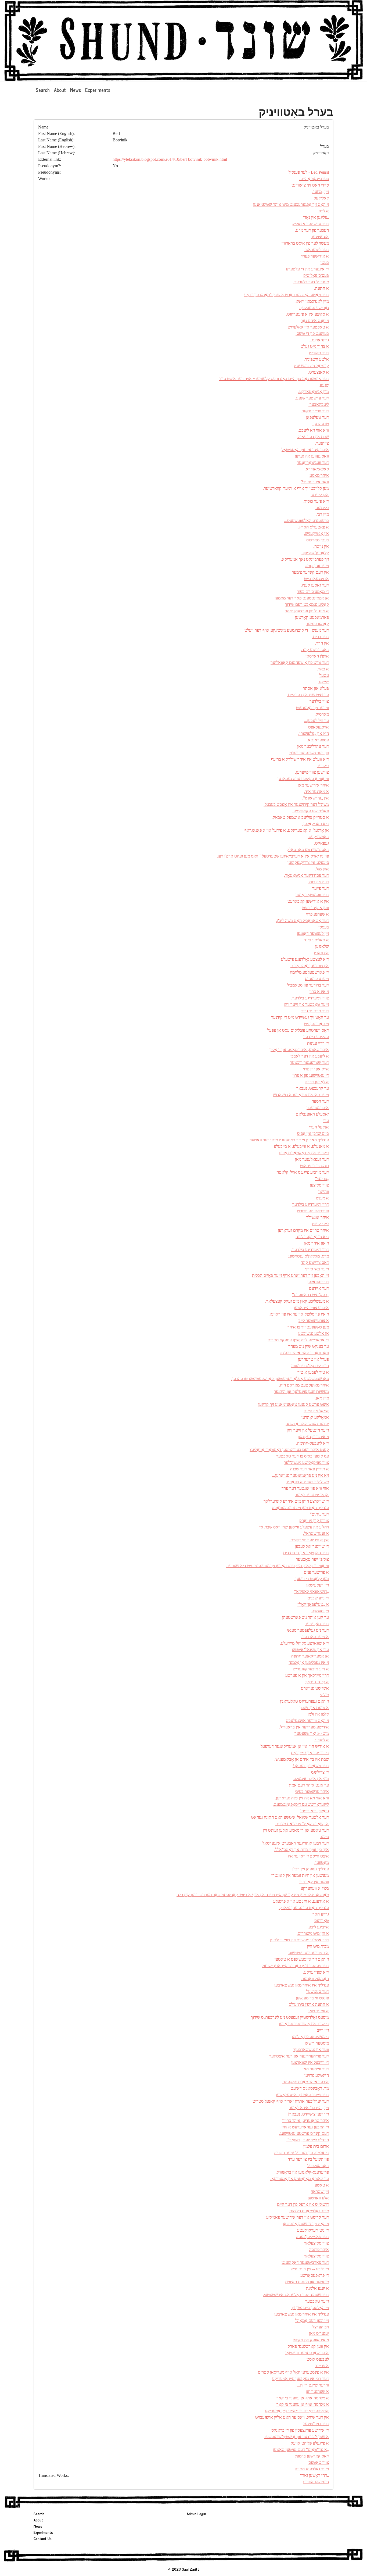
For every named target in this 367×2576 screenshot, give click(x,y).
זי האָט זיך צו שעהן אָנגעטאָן (306, 2224)
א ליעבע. (321, 1740)
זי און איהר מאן (316, 1243)
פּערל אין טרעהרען (313, 1359)
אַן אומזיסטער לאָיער (312, 1495)
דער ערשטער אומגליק (311, 224)
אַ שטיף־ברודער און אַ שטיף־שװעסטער (296, 2437)
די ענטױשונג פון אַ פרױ (311, 1075)
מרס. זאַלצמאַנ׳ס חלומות (309, 2211)
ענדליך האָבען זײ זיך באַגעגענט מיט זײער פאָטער (289, 1140)
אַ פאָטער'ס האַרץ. (314, 527)
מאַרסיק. (322, 714)
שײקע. (323, 682)
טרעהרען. (321, 424)
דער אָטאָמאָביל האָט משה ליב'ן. (302, 921)
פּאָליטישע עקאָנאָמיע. (311, 811)
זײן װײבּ (323, 2030)
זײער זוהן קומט (317, 566)
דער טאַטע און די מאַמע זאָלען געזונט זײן (296, 1830)
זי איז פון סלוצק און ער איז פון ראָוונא (299, 1314)
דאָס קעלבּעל (318, 2166)
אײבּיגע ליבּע (319, 1927)
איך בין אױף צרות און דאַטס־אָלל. (302, 1850)
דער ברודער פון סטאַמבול (308, 985)
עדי (326, 1121)
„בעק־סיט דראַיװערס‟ (310, 1295)
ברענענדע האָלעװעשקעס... (306, 521)
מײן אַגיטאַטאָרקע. (314, 392)
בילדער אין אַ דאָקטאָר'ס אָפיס (304, 1153)
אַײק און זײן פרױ (316, 1069)
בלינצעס (322, 508)
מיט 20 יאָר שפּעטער (312, 1733)
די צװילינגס (320, 1772)
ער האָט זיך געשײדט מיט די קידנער (300, 1017)
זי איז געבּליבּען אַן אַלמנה (309, 1662)
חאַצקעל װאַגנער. (315, 1979)
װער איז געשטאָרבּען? (311, 2050)
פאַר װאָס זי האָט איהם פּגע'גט (304, 1353)
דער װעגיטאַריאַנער (313, 462)
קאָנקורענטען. (317, 624)
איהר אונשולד (318, 1217)
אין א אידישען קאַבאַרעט (308, 901)
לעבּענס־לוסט (318, 2359)
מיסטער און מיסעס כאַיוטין (307, 2282)
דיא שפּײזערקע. (316, 1972)
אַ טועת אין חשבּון (314, 1708)
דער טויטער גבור (315, 1011)
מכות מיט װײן (318, 1946)
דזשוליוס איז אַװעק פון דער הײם (303, 2204)
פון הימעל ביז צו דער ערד (308, 2159)
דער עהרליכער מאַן (313, 746)
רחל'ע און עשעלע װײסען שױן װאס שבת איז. (293, 1527)
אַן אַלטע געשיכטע (314, 1333)
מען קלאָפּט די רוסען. (312, 1579)
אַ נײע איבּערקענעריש (311, 1669)
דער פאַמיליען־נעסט (312, 2237)
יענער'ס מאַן (319, 2333)
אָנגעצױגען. (320, 237)
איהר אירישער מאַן (313, 785)
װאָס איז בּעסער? (315, 482)
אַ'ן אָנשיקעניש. (316, 533)
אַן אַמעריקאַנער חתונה (310, 1656)
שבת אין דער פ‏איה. (313, 437)
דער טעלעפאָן (317, 417)
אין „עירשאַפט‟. (315, 798)
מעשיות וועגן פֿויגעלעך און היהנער (301, 1391)
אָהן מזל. (322, 869)
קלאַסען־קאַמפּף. (315, 553)
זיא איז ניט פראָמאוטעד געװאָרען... (300, 1475)
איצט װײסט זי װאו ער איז (308, 1856)
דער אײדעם (319, 1288)
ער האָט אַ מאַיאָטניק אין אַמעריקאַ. (300, 2179)
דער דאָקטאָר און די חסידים (306, 1553)
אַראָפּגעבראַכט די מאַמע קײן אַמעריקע (297, 2411)
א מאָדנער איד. (316, 792)
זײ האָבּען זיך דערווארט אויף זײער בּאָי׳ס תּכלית (290, 1275)
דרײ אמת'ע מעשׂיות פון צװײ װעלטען (299, 1940)
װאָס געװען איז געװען (312, 456)
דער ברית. (320, 637)
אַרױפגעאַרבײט (316, 579)
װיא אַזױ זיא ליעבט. (313, 430)
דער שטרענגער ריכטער (309, 1062)
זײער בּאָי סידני (317, 1269)
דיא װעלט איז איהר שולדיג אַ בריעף (300, 759)
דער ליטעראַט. (317, 250)
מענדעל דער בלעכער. (311, 282)
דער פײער (321, 888)
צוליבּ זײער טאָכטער (312, 1559)
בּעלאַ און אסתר (316, 688)
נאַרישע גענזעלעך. (314, 308)
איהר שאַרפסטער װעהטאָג (307, 2353)
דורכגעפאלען (318, 1282)
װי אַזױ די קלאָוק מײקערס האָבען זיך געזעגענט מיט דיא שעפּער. (277, 1566)
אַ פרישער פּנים (316, 1572)
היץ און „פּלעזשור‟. (313, 733)
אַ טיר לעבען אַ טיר (313, 1372)
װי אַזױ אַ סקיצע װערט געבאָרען (303, 779)
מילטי (324, 1695)
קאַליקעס (321, 198)
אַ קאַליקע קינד (316, 940)
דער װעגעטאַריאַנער (312, 895)
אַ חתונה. (321, 288)
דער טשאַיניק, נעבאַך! (311, 1766)
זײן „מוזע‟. (320, 192)
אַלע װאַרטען (318, 2198)
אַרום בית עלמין (316, 2146)
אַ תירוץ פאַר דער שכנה (310, 1469)
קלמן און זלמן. (318, 1714)
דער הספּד (320, 1101)
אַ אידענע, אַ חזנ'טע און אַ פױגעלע (301, 1901)
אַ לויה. (323, 211)
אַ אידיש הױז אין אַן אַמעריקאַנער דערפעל (295, 1746)
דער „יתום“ (319, 1514)
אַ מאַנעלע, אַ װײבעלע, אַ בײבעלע (301, 1146)
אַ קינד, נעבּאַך (317, 1682)
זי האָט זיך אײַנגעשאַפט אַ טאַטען (302, 1959)
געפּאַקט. (321, 843)
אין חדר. (322, 643)
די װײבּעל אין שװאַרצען (310, 2062)
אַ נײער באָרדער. (315, 1637)
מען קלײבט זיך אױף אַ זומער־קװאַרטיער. (296, 488)
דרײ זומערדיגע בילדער (311, 1204)
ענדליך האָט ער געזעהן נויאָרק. (304, 1908)
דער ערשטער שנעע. (312, 398)
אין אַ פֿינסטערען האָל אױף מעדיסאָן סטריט (293, 2372)
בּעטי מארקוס (318, 540)
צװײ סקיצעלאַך (316, 2243)
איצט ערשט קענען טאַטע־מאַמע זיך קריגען (294, 1404)
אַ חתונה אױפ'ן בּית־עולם (309, 2004)
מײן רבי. (322, 514)
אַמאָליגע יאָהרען (315, 1417)
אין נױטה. (321, 546)
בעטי (325, 262)
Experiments (98, 90)
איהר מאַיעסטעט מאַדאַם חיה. (304, 1385)
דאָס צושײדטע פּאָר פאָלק (308, 850)
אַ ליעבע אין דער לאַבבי (310, 1056)
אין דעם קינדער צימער (310, 572)
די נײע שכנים (318, 1598)
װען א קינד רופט (316, 908)
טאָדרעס (322, 1921)
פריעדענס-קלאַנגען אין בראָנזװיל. (302, 2172)
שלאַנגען (322, 946)
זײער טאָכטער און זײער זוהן (306, 1004)
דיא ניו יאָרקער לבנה (312, 1237)
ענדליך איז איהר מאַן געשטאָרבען (302, 1985)
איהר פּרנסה (319, 2250)
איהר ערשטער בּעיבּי (312, 1791)
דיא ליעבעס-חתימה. (312, 1443)
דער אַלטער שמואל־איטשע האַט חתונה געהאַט (290, 1817)
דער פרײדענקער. (315, 411)
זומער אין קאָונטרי (314, 1882)
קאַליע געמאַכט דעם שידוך (307, 604)
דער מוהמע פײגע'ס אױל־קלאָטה (303, 1172)
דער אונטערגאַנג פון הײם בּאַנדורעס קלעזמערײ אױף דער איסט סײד (274, 379)
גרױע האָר (321, 1914)
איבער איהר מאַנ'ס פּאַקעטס (306, 2082)
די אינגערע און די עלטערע (307, 269)
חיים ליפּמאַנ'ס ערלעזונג (310, 1366)
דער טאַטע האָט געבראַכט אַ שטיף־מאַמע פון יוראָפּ (287, 295)
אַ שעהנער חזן (317, 2391)
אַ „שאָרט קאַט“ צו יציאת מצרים (302, 1824)
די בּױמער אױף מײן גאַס (310, 1753)
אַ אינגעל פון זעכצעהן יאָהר (307, 611)
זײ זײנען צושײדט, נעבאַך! (308, 2114)
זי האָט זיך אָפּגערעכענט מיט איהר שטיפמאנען (291, 204)
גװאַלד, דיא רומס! (314, 1811)
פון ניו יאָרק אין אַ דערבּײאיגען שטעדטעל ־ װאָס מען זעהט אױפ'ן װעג (273, 856)
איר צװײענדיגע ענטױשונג (309, 1953)
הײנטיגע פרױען (317, 2075)
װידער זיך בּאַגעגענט (312, 708)
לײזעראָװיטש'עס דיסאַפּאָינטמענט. (301, 1804)
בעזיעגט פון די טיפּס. (312, 333)
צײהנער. (322, 443)
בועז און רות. (319, 882)
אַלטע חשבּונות (317, 359)
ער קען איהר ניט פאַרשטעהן (305, 1617)
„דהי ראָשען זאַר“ (314, 2475)
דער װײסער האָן (316, 2069)
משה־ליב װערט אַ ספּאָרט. (307, 1482)
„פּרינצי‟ (322, 1179)
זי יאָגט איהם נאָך (315, 321)
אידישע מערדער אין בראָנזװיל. (304, 1727)
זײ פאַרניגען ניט (316, 1024)
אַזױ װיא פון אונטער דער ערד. (305, 1488)
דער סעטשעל (318, 1991)
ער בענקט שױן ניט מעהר (309, 1346)
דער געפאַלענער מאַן (312, 1159)
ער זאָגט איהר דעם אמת (309, 1785)
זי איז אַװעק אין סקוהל (311, 2340)
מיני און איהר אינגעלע (311, 1779)
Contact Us (43, 2538)
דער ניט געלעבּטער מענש (308, 1630)
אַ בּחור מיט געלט (315, 346)
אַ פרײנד (322, 2366)
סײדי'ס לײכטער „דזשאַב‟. (308, 2140)
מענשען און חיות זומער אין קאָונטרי (300, 1875)
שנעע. (324, 385)
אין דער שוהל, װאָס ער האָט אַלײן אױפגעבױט (292, 2417)
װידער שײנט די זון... (313, 2385)
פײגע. (324, 1837)
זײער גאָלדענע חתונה (312, 2469)
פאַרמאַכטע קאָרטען (312, 617)
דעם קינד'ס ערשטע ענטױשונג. (304, 2133)
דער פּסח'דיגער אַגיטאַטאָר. (306, 875)
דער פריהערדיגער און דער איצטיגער (299, 2056)
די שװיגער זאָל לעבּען (312, 1546)
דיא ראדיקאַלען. (316, 824)
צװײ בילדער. (319, 701)
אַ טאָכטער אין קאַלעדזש (308, 327)
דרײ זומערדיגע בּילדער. (310, 1250)
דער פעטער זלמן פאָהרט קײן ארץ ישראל (295, 1966)
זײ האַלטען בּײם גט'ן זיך (310, 2308)
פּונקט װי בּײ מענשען (312, 1998)
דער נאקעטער (317, 1624)
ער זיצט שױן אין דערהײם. (308, 695)
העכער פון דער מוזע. (312, 230)
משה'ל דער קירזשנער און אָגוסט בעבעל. (296, 804)
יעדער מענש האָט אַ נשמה (307, 1424)
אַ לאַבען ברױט (317, 1082)
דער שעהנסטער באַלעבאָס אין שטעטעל (296, 2295)
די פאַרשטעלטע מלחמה (309, 972)
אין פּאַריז (321, 953)
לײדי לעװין (320, 1224)
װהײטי (324, 1191)
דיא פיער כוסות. (316, 501)
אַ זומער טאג (319, 2011)
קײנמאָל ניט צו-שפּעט (311, 366)
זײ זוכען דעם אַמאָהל (312, 2320)
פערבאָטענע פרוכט (313, 1211)
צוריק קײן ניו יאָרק (314, 1521)
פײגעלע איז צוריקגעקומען (308, 862)
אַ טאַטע (322, 2185)
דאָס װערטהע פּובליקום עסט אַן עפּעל (298, 1030)
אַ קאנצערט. (319, 372)
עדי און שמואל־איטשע (310, 1650)
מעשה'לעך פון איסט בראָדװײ (305, 243)
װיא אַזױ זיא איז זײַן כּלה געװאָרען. (302, 1798)
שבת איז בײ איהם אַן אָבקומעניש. (302, 1759)
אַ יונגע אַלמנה (317, 2288)
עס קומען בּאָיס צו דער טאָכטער (303, 1456)
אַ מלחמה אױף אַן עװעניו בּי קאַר (303, 2398)
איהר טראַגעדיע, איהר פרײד (306, 2121)
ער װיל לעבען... (316, 721)
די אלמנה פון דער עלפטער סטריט (301, 2153)
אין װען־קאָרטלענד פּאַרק (308, 2346)
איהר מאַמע (319, 475)
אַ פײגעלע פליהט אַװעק (310, 2443)
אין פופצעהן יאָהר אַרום (310, 966)
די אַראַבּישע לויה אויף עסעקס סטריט (298, 1340)
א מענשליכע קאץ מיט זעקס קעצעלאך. (297, 1301)
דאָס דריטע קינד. (315, 650)
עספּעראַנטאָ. (318, 740)
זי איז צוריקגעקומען (313, 1437)
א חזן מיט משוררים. (313, 1933)
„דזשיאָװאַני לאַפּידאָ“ (312, 1591)
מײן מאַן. (322, 1398)
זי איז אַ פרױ (319, 992)
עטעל (324, 675)
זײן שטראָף (320, 2191)
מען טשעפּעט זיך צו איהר (308, 1327)
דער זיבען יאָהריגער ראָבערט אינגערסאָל (296, 1843)
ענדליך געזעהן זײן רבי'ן (311, 1869)
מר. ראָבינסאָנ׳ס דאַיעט (310, 2088)
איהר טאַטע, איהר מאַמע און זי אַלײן (299, 1050)
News (75, 90)
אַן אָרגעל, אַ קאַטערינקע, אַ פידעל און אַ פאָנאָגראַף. (286, 830)
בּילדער (323, 766)
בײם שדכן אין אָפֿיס (313, 1133)
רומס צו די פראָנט (314, 1166)
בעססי (324, 927)
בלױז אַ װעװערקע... (313, 1888)
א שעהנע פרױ (317, 914)
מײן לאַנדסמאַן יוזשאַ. (312, 301)
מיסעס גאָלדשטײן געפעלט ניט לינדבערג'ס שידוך (290, 2017)
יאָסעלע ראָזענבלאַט (312, 1114)
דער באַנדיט (319, 353)
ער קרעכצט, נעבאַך (313, 1088)
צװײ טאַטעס (319, 2462)
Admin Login (196, 2514)
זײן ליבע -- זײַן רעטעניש (310, 2269)
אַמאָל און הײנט (316, 1411)
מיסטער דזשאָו (317, 2043)
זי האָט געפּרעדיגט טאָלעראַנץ (304, 1701)
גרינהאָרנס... (319, 340)
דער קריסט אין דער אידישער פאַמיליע (298, 2217)
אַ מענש (322, 1198)
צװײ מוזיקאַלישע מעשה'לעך (306, 1462)
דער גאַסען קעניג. (315, 585)
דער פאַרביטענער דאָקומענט (305, 2262)
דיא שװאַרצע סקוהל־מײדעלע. (304, 1643)
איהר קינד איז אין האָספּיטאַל (305, 450)
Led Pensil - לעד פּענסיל (309, 172)
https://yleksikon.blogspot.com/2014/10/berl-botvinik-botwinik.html (170, 159)
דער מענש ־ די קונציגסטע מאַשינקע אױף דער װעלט (287, 630)
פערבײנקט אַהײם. (314, 179)
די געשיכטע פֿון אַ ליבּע (310, 2037)
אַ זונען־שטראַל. (316, 1533)
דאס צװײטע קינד (315, 1262)
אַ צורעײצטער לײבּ (314, 1321)
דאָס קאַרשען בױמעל (312, 2456)
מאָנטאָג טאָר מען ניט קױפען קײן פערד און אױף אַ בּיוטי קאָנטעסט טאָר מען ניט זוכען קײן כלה (253, 1895)
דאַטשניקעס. (318, 837)
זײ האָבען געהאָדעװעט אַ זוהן (305, 2127)
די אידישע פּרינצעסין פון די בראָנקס (300, 2430)
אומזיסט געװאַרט (315, 1688)
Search (43, 90)
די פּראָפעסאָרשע (315, 2275)
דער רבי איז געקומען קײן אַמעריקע (301, 2379)
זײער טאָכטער (317, 2301)
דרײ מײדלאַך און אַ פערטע (307, 1675)
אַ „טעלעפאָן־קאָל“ (313, 1604)
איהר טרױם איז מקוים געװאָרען (303, 1230)
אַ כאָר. (323, 669)
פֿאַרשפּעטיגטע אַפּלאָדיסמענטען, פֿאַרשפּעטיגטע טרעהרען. (280, 1379)
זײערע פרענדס (317, 979)
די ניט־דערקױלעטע (313, 2230)
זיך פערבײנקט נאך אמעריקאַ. (305, 559)
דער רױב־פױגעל (316, 2424)
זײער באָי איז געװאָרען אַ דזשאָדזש (301, 1095)
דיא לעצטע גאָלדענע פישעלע (305, 959)
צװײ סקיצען (319, 1185)
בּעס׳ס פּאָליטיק (316, 275)
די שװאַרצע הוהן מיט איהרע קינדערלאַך (296, 1501)
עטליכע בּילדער (316, 1037)
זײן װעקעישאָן (318, 1585)
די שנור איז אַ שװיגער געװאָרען (304, 2024)
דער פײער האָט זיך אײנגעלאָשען (302, 2095)
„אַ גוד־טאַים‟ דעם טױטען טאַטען (301, 2450)
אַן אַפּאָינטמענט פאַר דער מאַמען (302, 598)
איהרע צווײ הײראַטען (311, 1308)
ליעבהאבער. (319, 404)
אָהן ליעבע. (320, 495)
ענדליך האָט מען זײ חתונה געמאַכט (300, 1508)
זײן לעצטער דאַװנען (313, 933)
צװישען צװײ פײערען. (312, 772)
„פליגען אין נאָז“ (316, 217)
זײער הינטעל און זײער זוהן (308, 1430)
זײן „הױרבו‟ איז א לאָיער (309, 2108)
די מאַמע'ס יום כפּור (313, 592)
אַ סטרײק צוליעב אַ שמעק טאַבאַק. (300, 817)
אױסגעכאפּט (319, 727)
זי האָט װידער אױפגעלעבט (307, 1721)
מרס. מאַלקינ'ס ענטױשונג (309, 1256)
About (60, 90)
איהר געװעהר (318, 1108)
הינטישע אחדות (316, 2482)
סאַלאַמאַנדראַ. (317, 469)
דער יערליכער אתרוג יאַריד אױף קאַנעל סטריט (291, 2101)
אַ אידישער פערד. (314, 256)
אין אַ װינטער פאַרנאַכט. (309, 1540)
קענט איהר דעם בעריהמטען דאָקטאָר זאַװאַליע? (289, 1450)
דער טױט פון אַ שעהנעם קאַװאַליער (300, 662)
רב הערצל (321, 2327)
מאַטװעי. (322, 1862)
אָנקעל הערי (319, 1127)
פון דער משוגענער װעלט (309, 753)
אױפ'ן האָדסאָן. (317, 656)
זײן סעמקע (320, 1611)
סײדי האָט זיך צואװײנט (310, 185)
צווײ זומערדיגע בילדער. (310, 998)
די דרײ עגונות (318, 1043)
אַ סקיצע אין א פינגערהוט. (307, 314)
